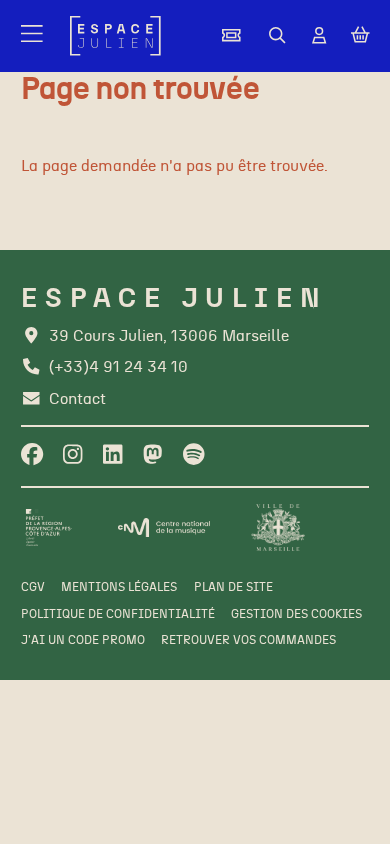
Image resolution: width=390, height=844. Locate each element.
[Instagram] (72, 456)
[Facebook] (32, 456)
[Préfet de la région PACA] (49, 527)
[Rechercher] (277, 36)
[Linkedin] (112, 456)
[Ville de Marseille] (278, 527)
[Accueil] (115, 36)
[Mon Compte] (319, 36)
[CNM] (164, 528)
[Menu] (33, 36)
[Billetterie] (231, 36)
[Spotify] (194, 456)
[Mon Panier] (360, 36)
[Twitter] (152, 456)
